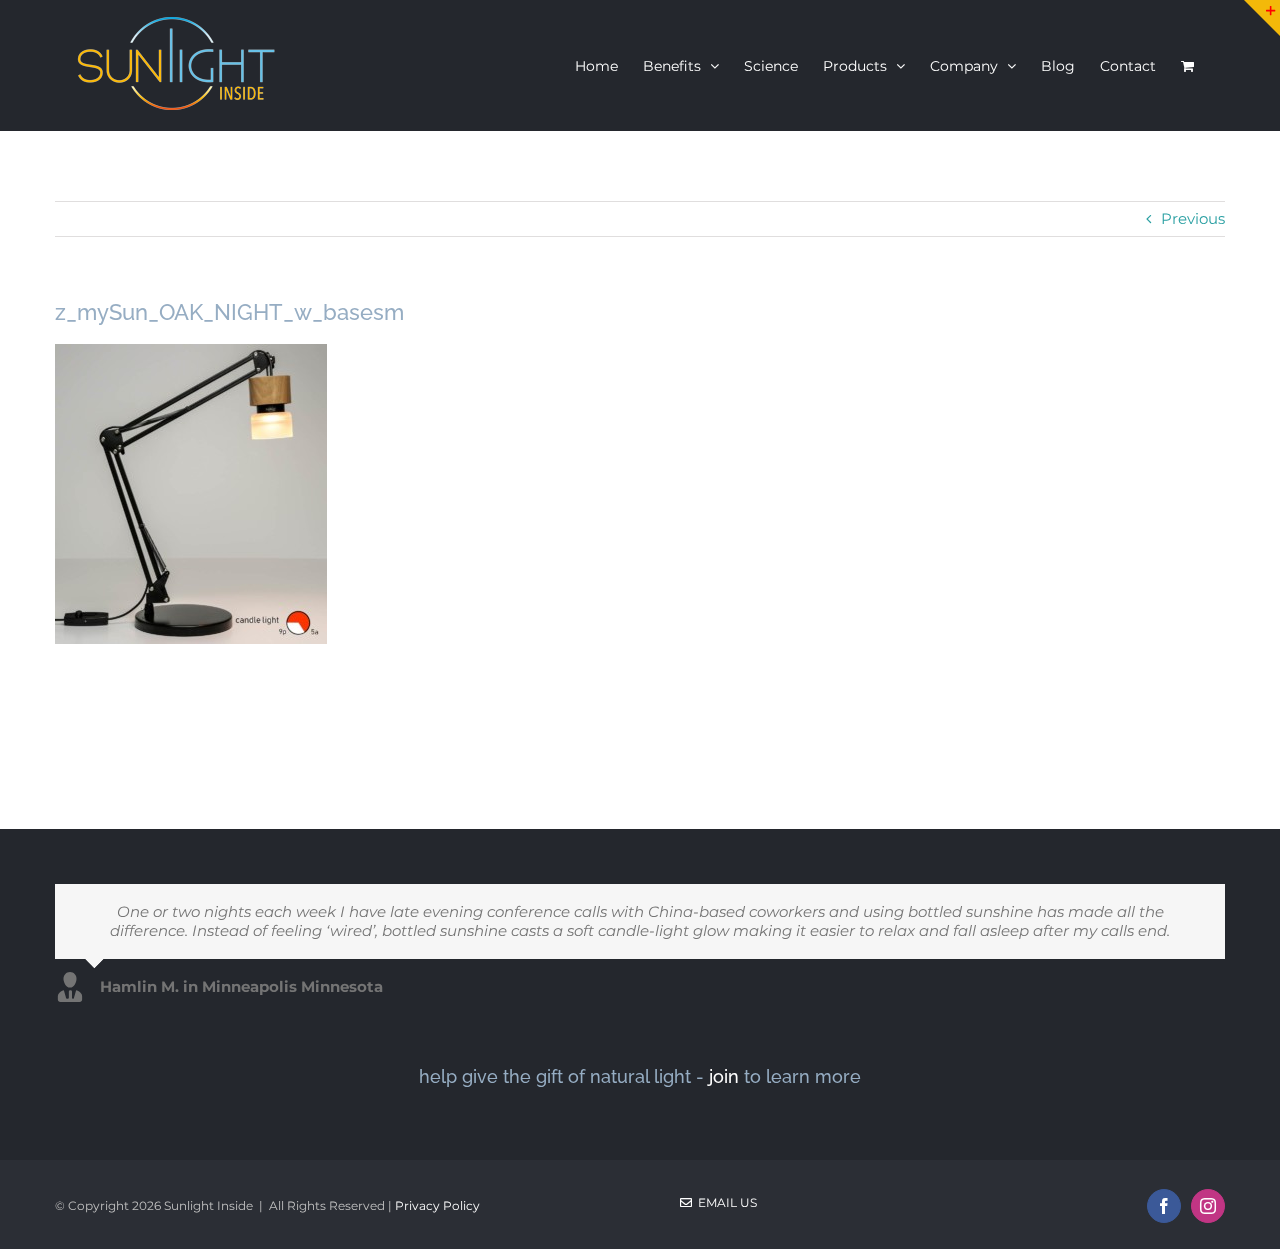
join (724, 1076)
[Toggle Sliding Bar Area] (1262, 18)
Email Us (724, 1202)
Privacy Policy (437, 1205)
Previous (1193, 218)
